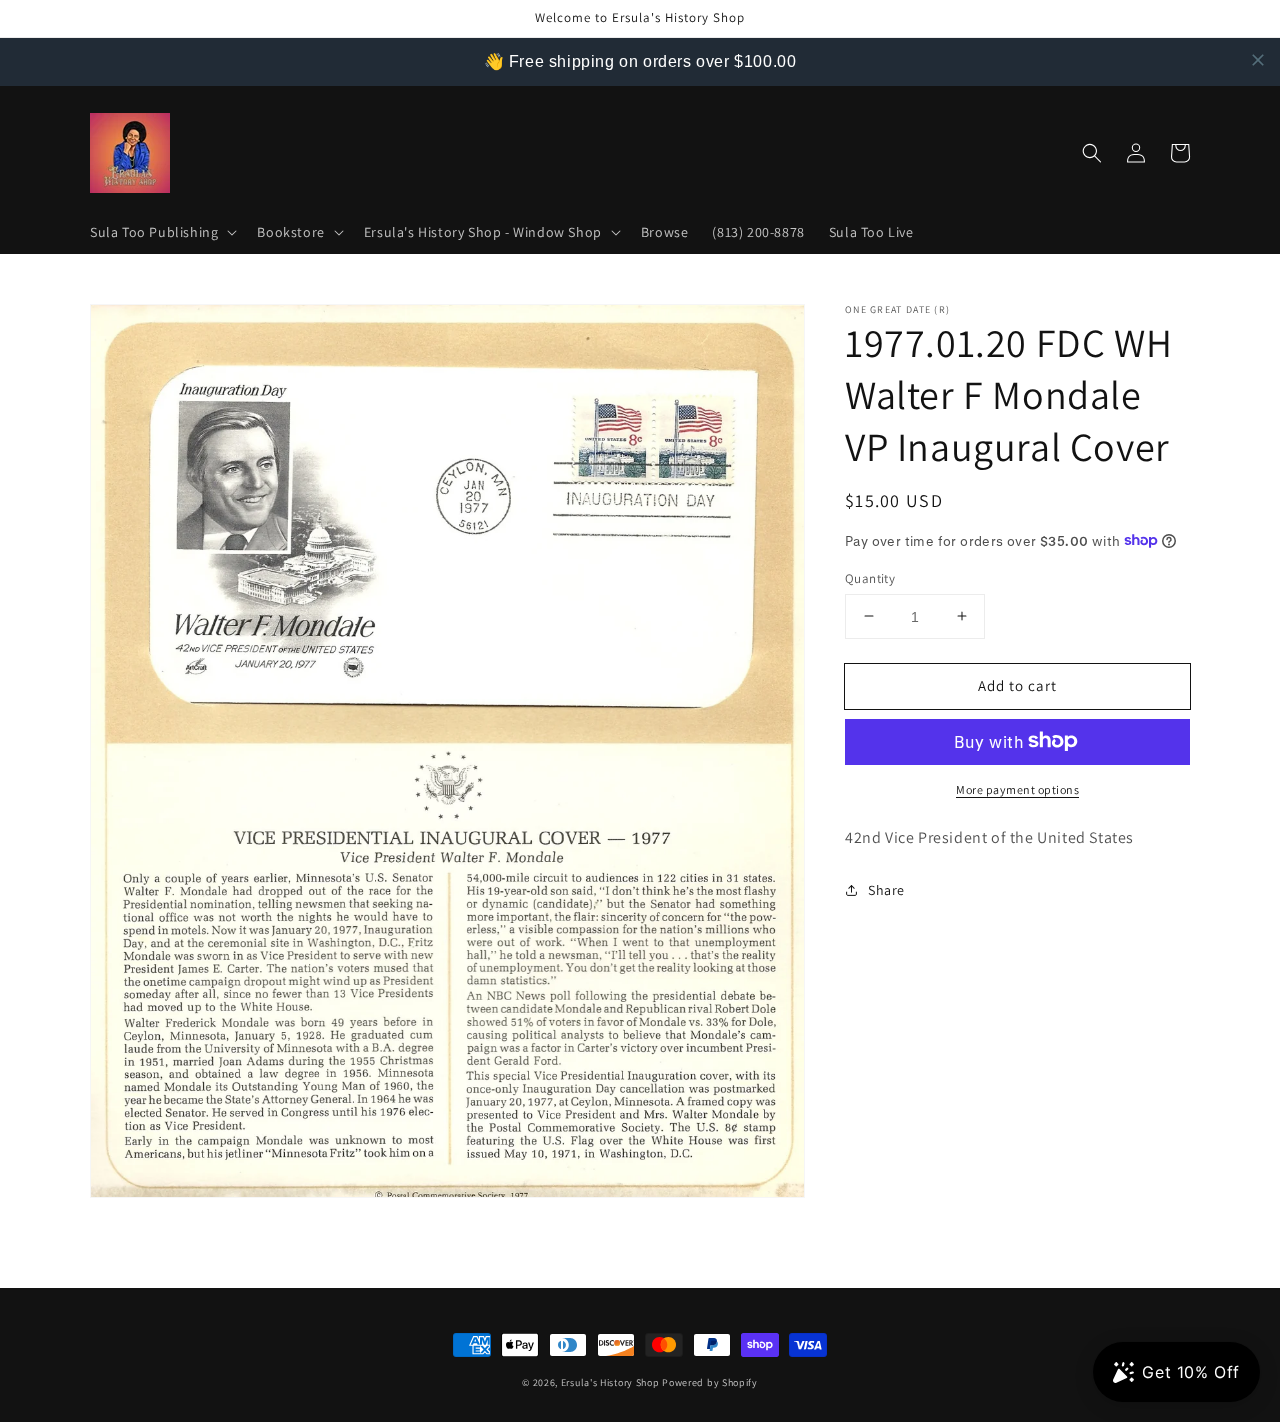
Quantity (870, 577)
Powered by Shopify (710, 1382)
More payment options (1017, 788)
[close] (1258, 60)
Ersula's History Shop (610, 1382)
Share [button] (886, 889)
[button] (161, 232)
